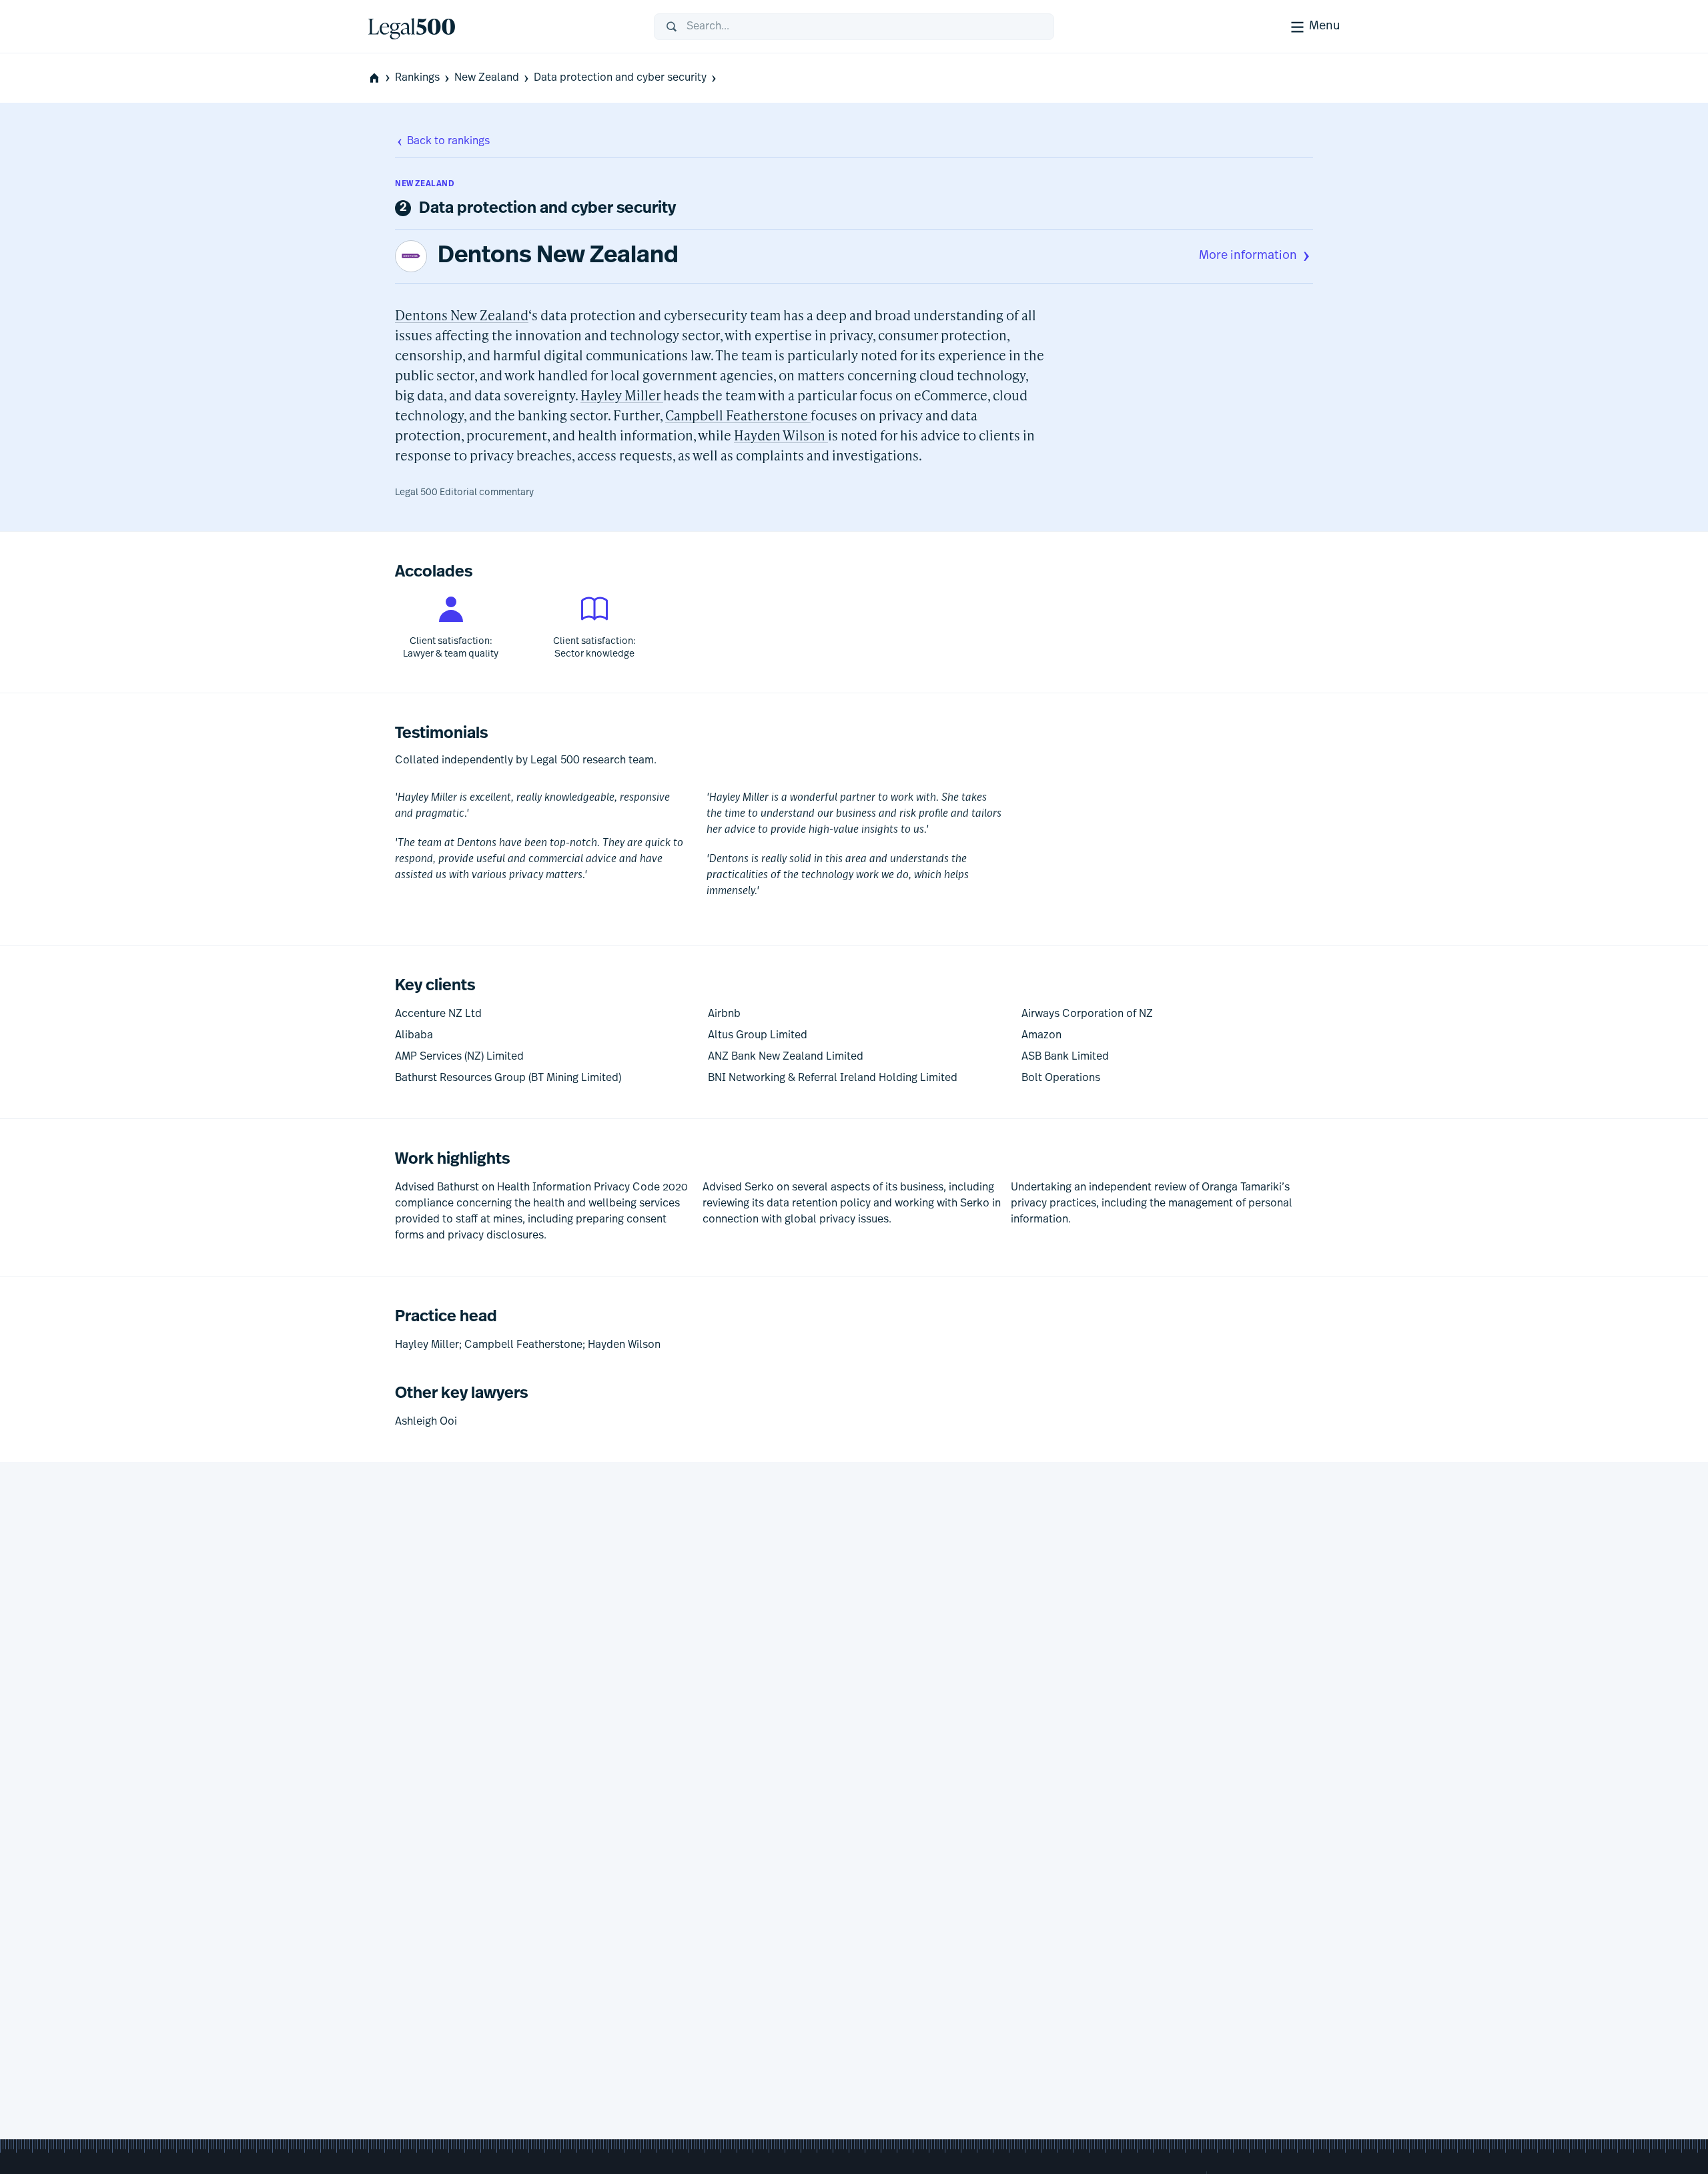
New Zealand (487, 78)
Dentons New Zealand (558, 256)
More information (1248, 256)
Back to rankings (448, 141)
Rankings (417, 78)
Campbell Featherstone (738, 415)
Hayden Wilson (781, 435)
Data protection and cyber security (620, 78)
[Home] (500, 27)
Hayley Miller (622, 395)
